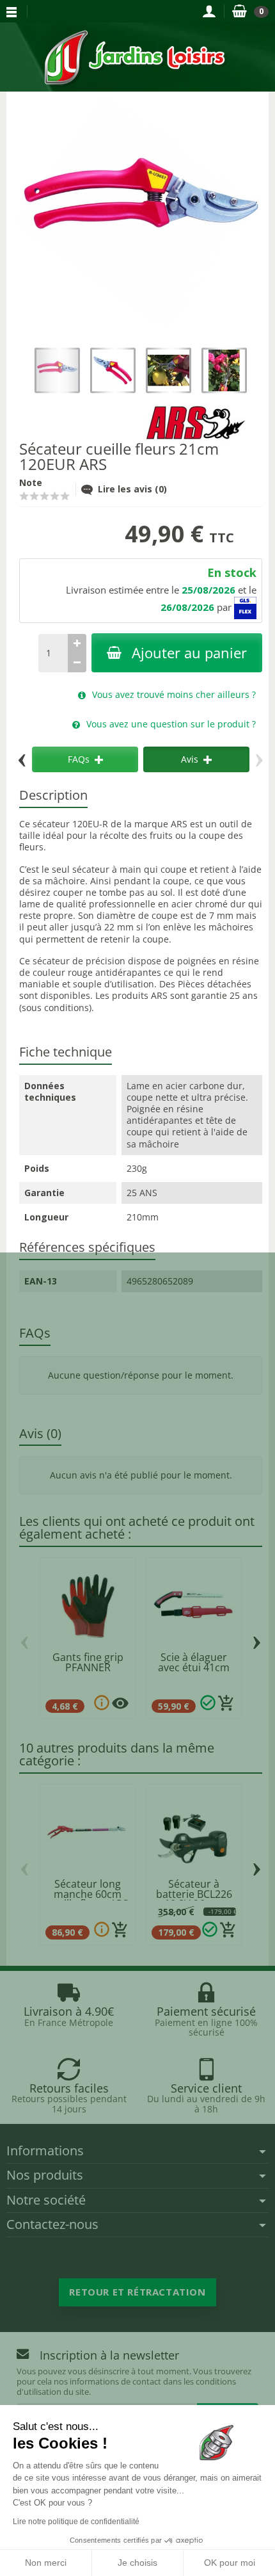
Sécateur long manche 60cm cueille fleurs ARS (88, 1894)
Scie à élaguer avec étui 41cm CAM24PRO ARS (194, 1667)
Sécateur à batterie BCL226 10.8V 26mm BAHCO (194, 1899)
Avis (190, 759)
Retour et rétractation (137, 2292)
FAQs (79, 759)
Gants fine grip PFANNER (88, 1662)
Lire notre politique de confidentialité (76, 2522)
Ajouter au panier (189, 653)
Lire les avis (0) (132, 489)
